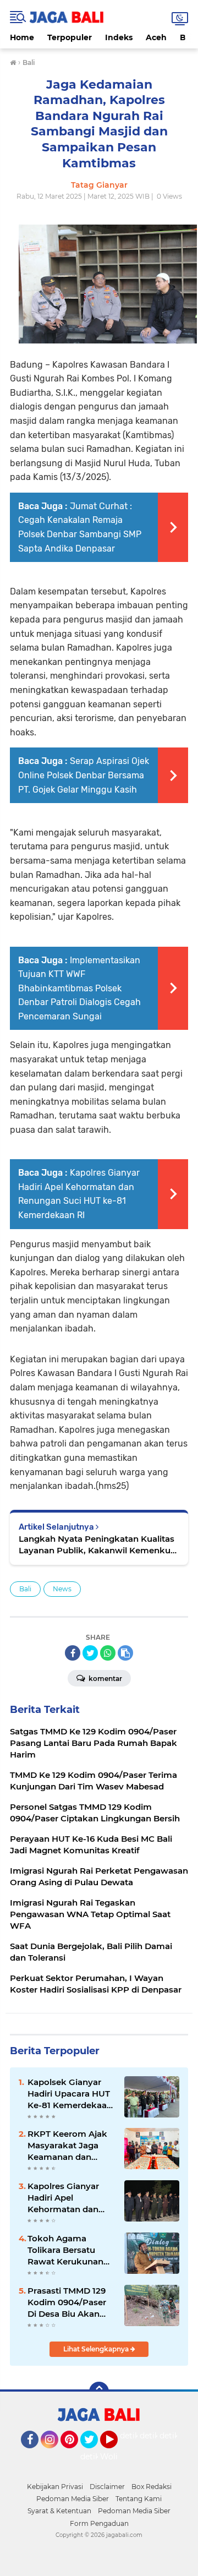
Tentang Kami (139, 2499)
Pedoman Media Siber (73, 2499)
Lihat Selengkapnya (97, 2349)
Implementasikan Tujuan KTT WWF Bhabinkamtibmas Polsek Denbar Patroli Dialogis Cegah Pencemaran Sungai (79, 988)
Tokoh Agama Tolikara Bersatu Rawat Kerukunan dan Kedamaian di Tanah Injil (65, 2250)
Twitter (94, 2453)
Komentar (105, 1679)
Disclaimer (107, 2487)
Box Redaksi (152, 2487)
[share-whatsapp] (108, 1653)
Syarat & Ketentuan (59, 2511)
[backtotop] (99, 2392)
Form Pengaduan (99, 2523)
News (62, 1589)
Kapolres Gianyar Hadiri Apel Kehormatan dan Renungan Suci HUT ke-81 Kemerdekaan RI (70, 2198)
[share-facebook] (73, 1653)
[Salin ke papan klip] (125, 1653)
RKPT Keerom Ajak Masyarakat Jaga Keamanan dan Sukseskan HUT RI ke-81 (67, 2146)
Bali (25, 1589)
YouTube (116, 2453)
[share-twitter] (90, 1653)
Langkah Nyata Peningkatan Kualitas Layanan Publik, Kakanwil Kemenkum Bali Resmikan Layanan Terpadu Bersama (99, 1545)
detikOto (137, 2436)
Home (22, 37)
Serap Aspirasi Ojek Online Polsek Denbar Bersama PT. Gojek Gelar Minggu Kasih (84, 775)
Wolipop (116, 2457)
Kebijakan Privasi (55, 2487)
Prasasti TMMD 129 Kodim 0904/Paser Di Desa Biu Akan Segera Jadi (67, 2302)
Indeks (119, 37)
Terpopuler (70, 37)
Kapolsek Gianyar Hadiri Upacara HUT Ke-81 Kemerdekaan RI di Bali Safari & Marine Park (70, 2094)
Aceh (156, 37)
